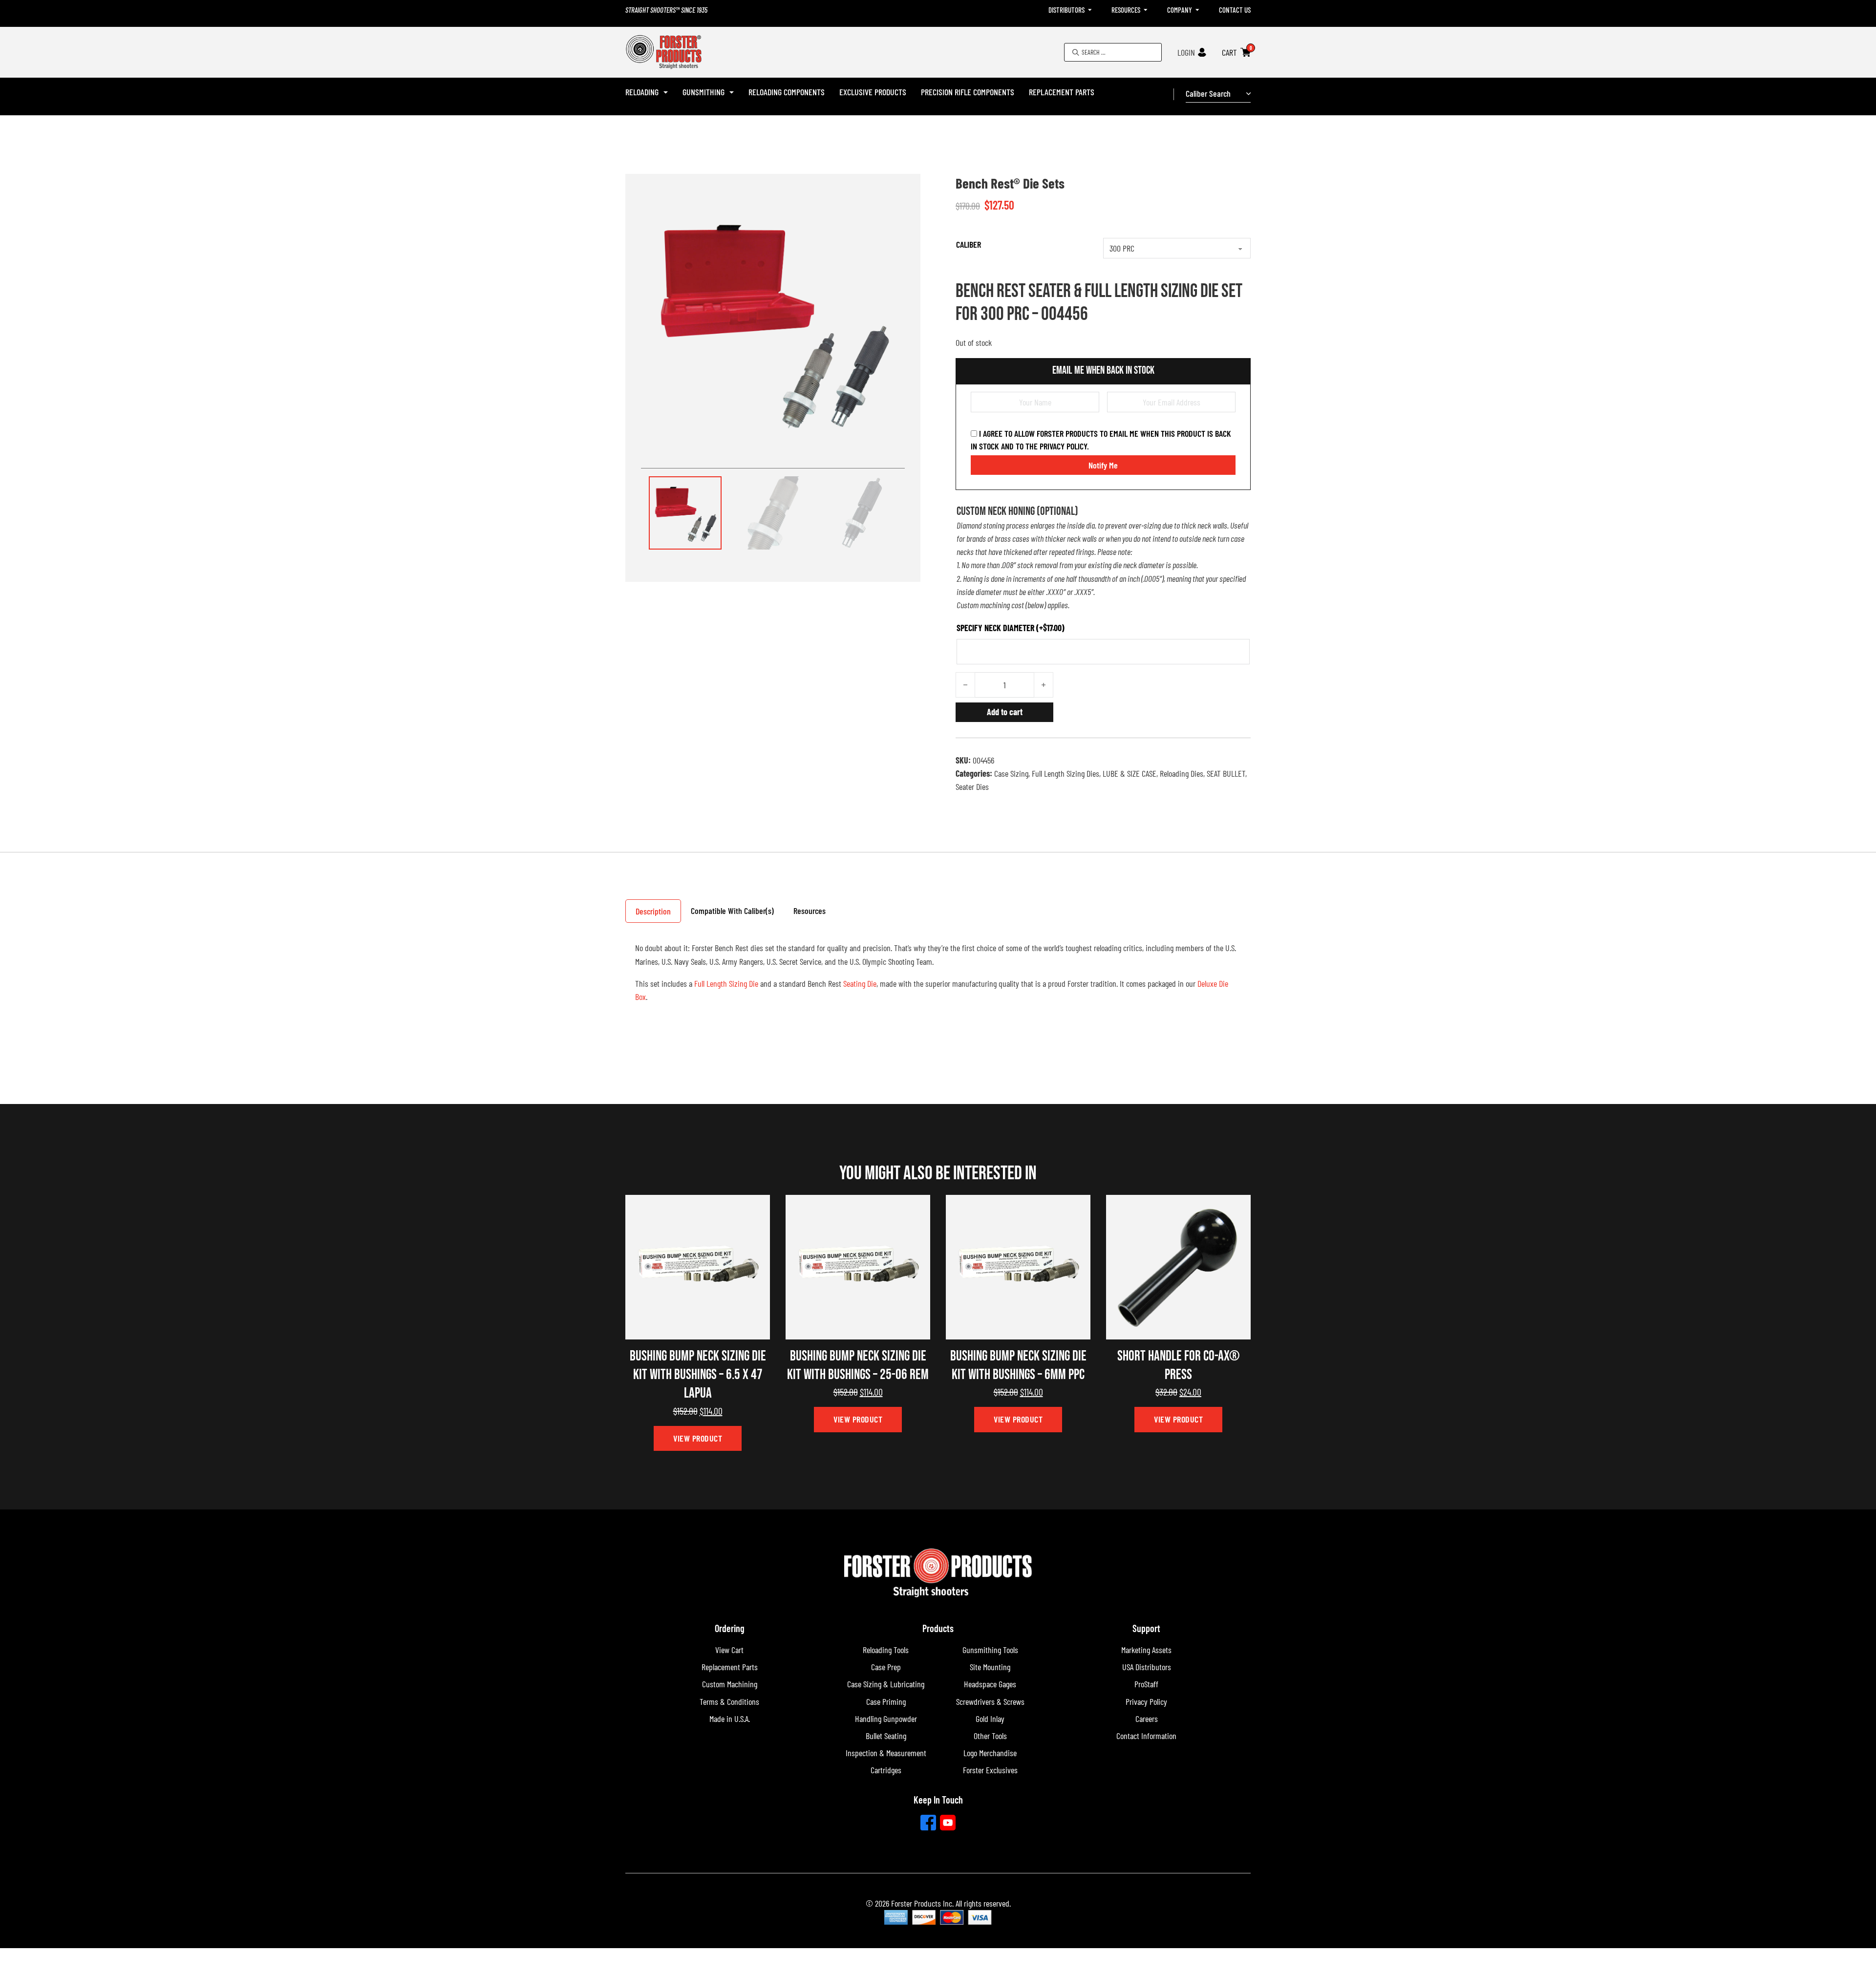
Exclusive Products (873, 92)
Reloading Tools (886, 1650)
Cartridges (886, 1770)
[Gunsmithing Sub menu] (732, 92)
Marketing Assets (1146, 1650)
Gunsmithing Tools (990, 1650)
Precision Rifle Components (968, 92)
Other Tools (990, 1736)
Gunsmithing (703, 92)
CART (1229, 52)
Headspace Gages (990, 1684)
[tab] (653, 911)
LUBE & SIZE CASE (1130, 773)
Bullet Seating (886, 1736)
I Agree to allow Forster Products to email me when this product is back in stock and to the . (1101, 440)
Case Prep (886, 1667)
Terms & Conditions (729, 1701)
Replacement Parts (1062, 92)
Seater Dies (972, 786)
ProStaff (1146, 1684)
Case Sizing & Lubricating (886, 1684)
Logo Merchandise (990, 1753)
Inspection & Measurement (886, 1753)
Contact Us (1235, 10)
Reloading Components (787, 92)
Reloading (642, 92)
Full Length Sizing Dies (1066, 773)
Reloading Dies (1182, 773)
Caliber (969, 244)
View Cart (729, 1650)
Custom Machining (730, 1684)
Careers (1147, 1719)
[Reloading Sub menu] (666, 92)
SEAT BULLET (1226, 773)
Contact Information (1146, 1736)
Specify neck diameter (1011, 628)
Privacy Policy (1146, 1701)
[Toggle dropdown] (1090, 10)
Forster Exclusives (990, 1770)
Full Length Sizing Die (726, 983)
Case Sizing (1011, 773)
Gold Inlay (990, 1719)
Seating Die (860, 983)
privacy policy (1063, 446)
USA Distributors (1147, 1667)
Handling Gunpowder (886, 1719)
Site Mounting (990, 1667)
